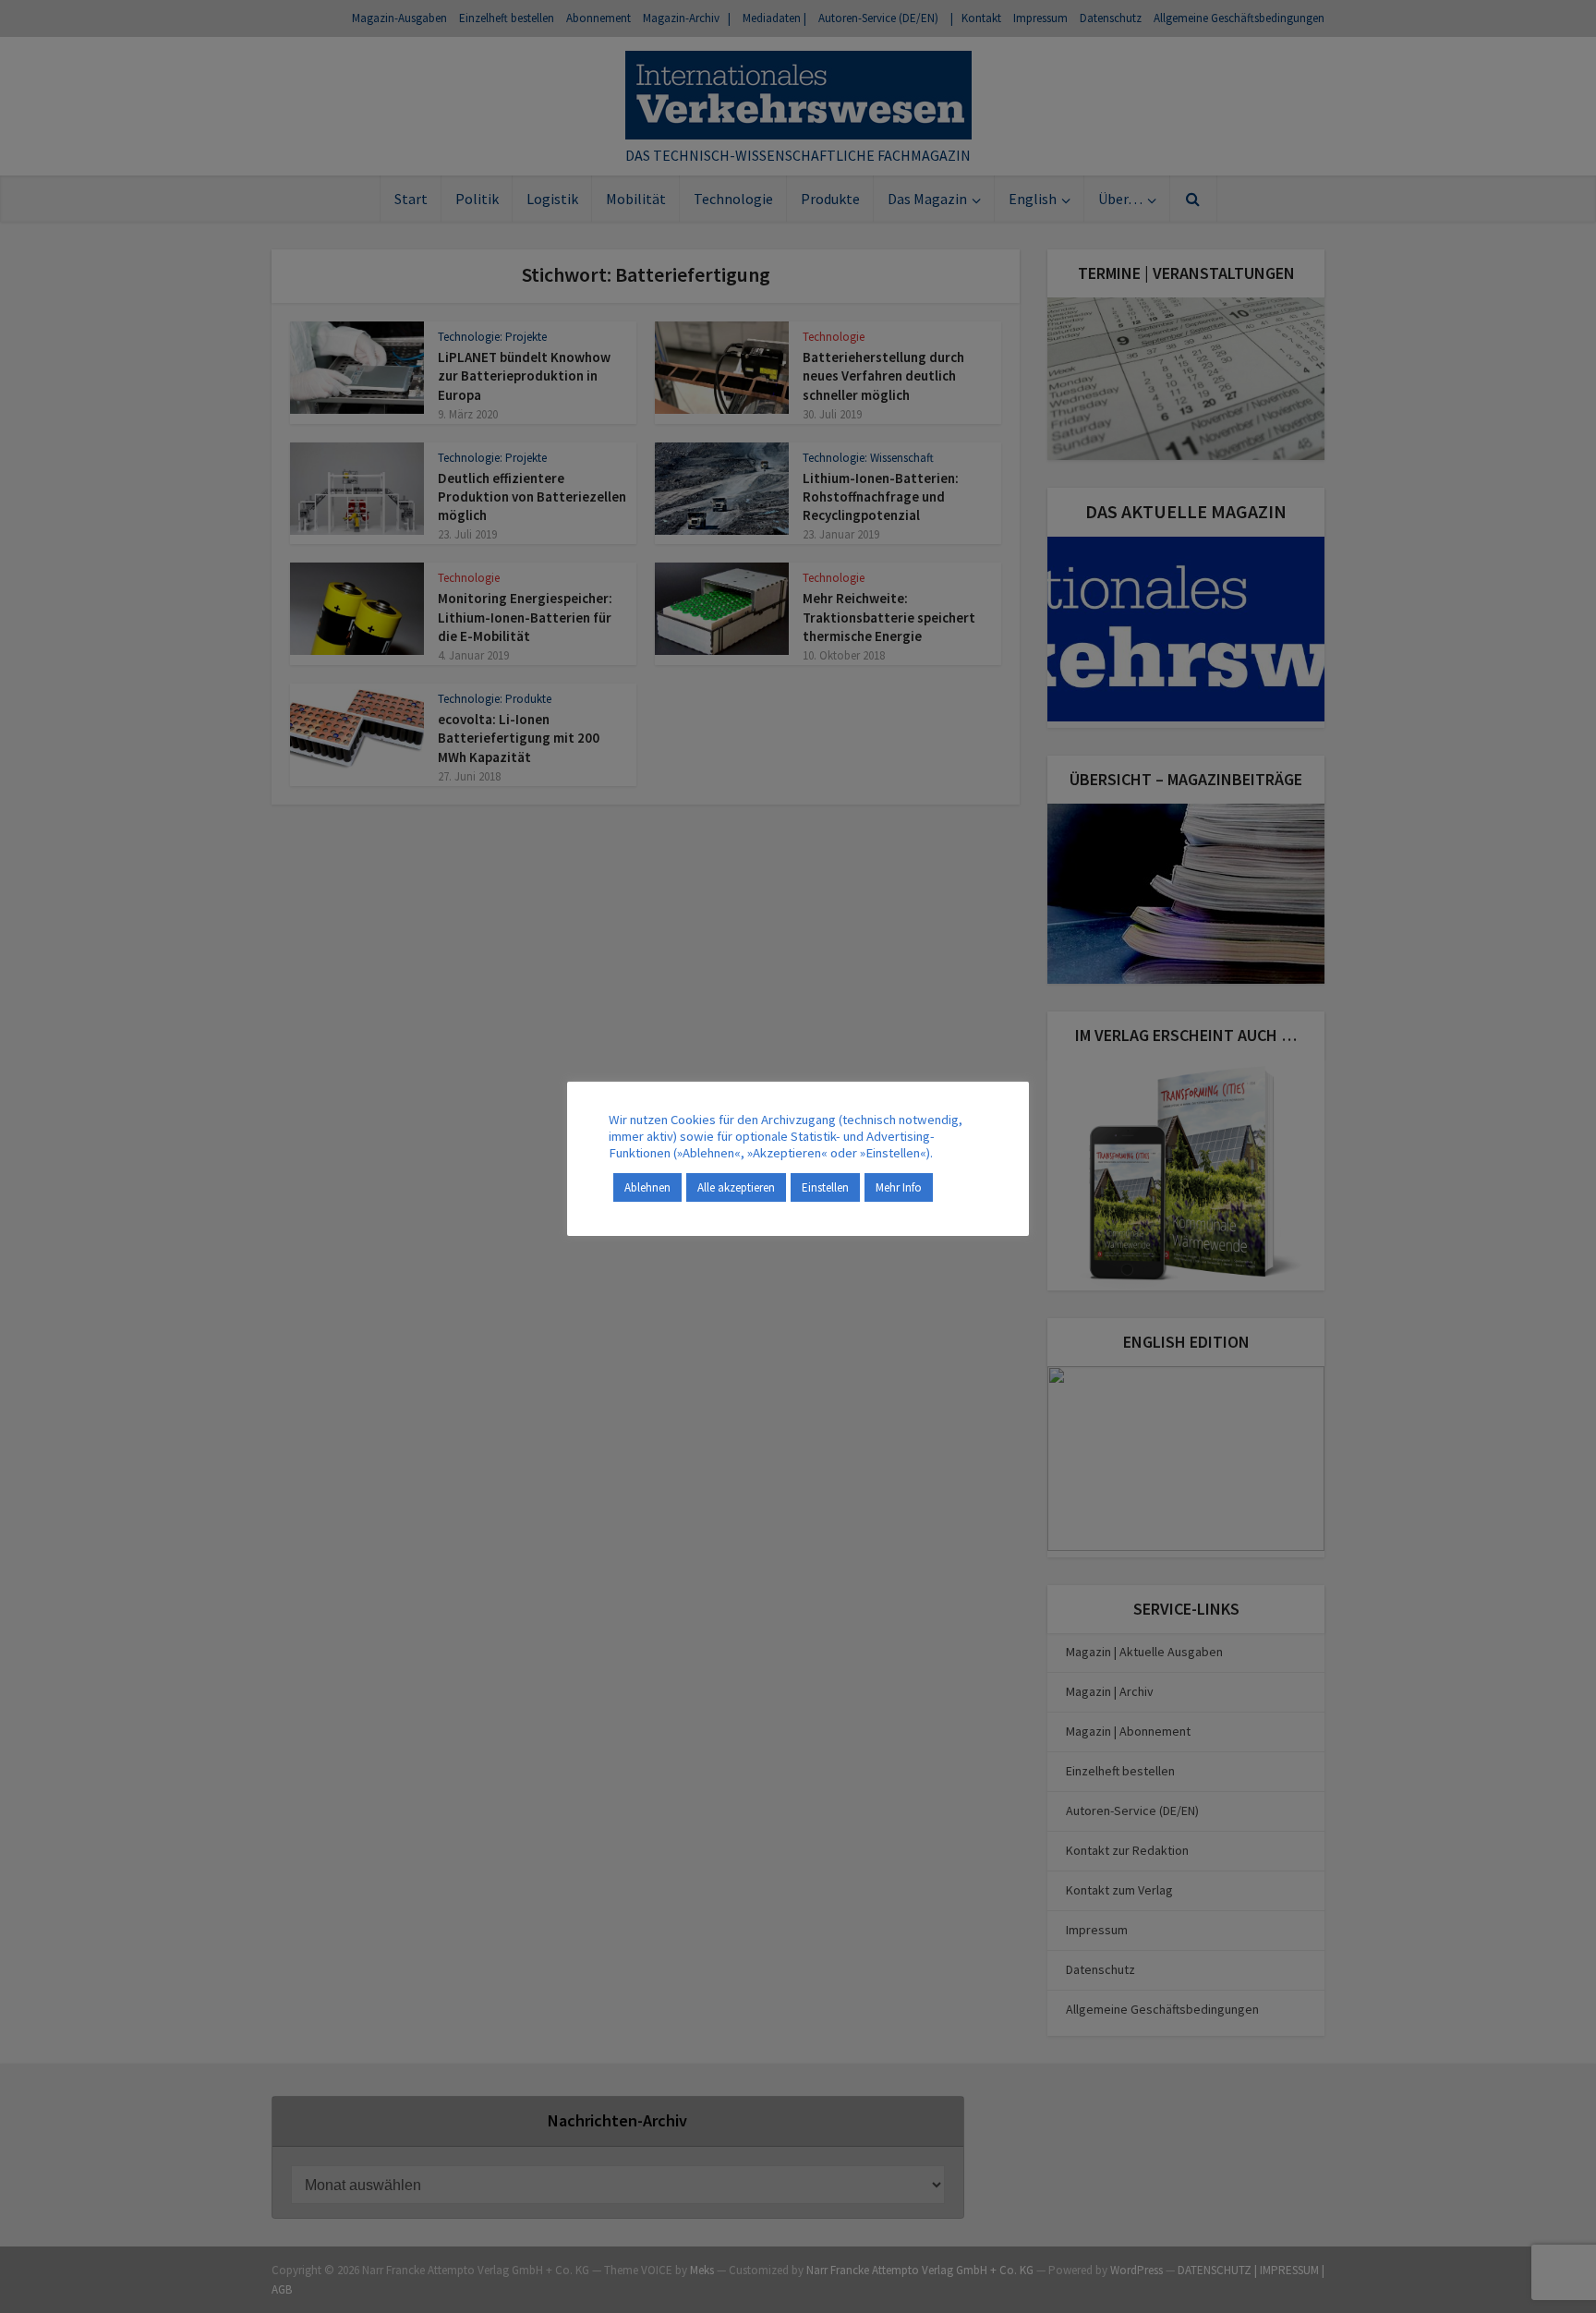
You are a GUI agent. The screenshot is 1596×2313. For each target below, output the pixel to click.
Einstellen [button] (825, 1187)
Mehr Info (899, 1187)
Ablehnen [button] (647, 1187)
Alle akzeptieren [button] (736, 1187)
